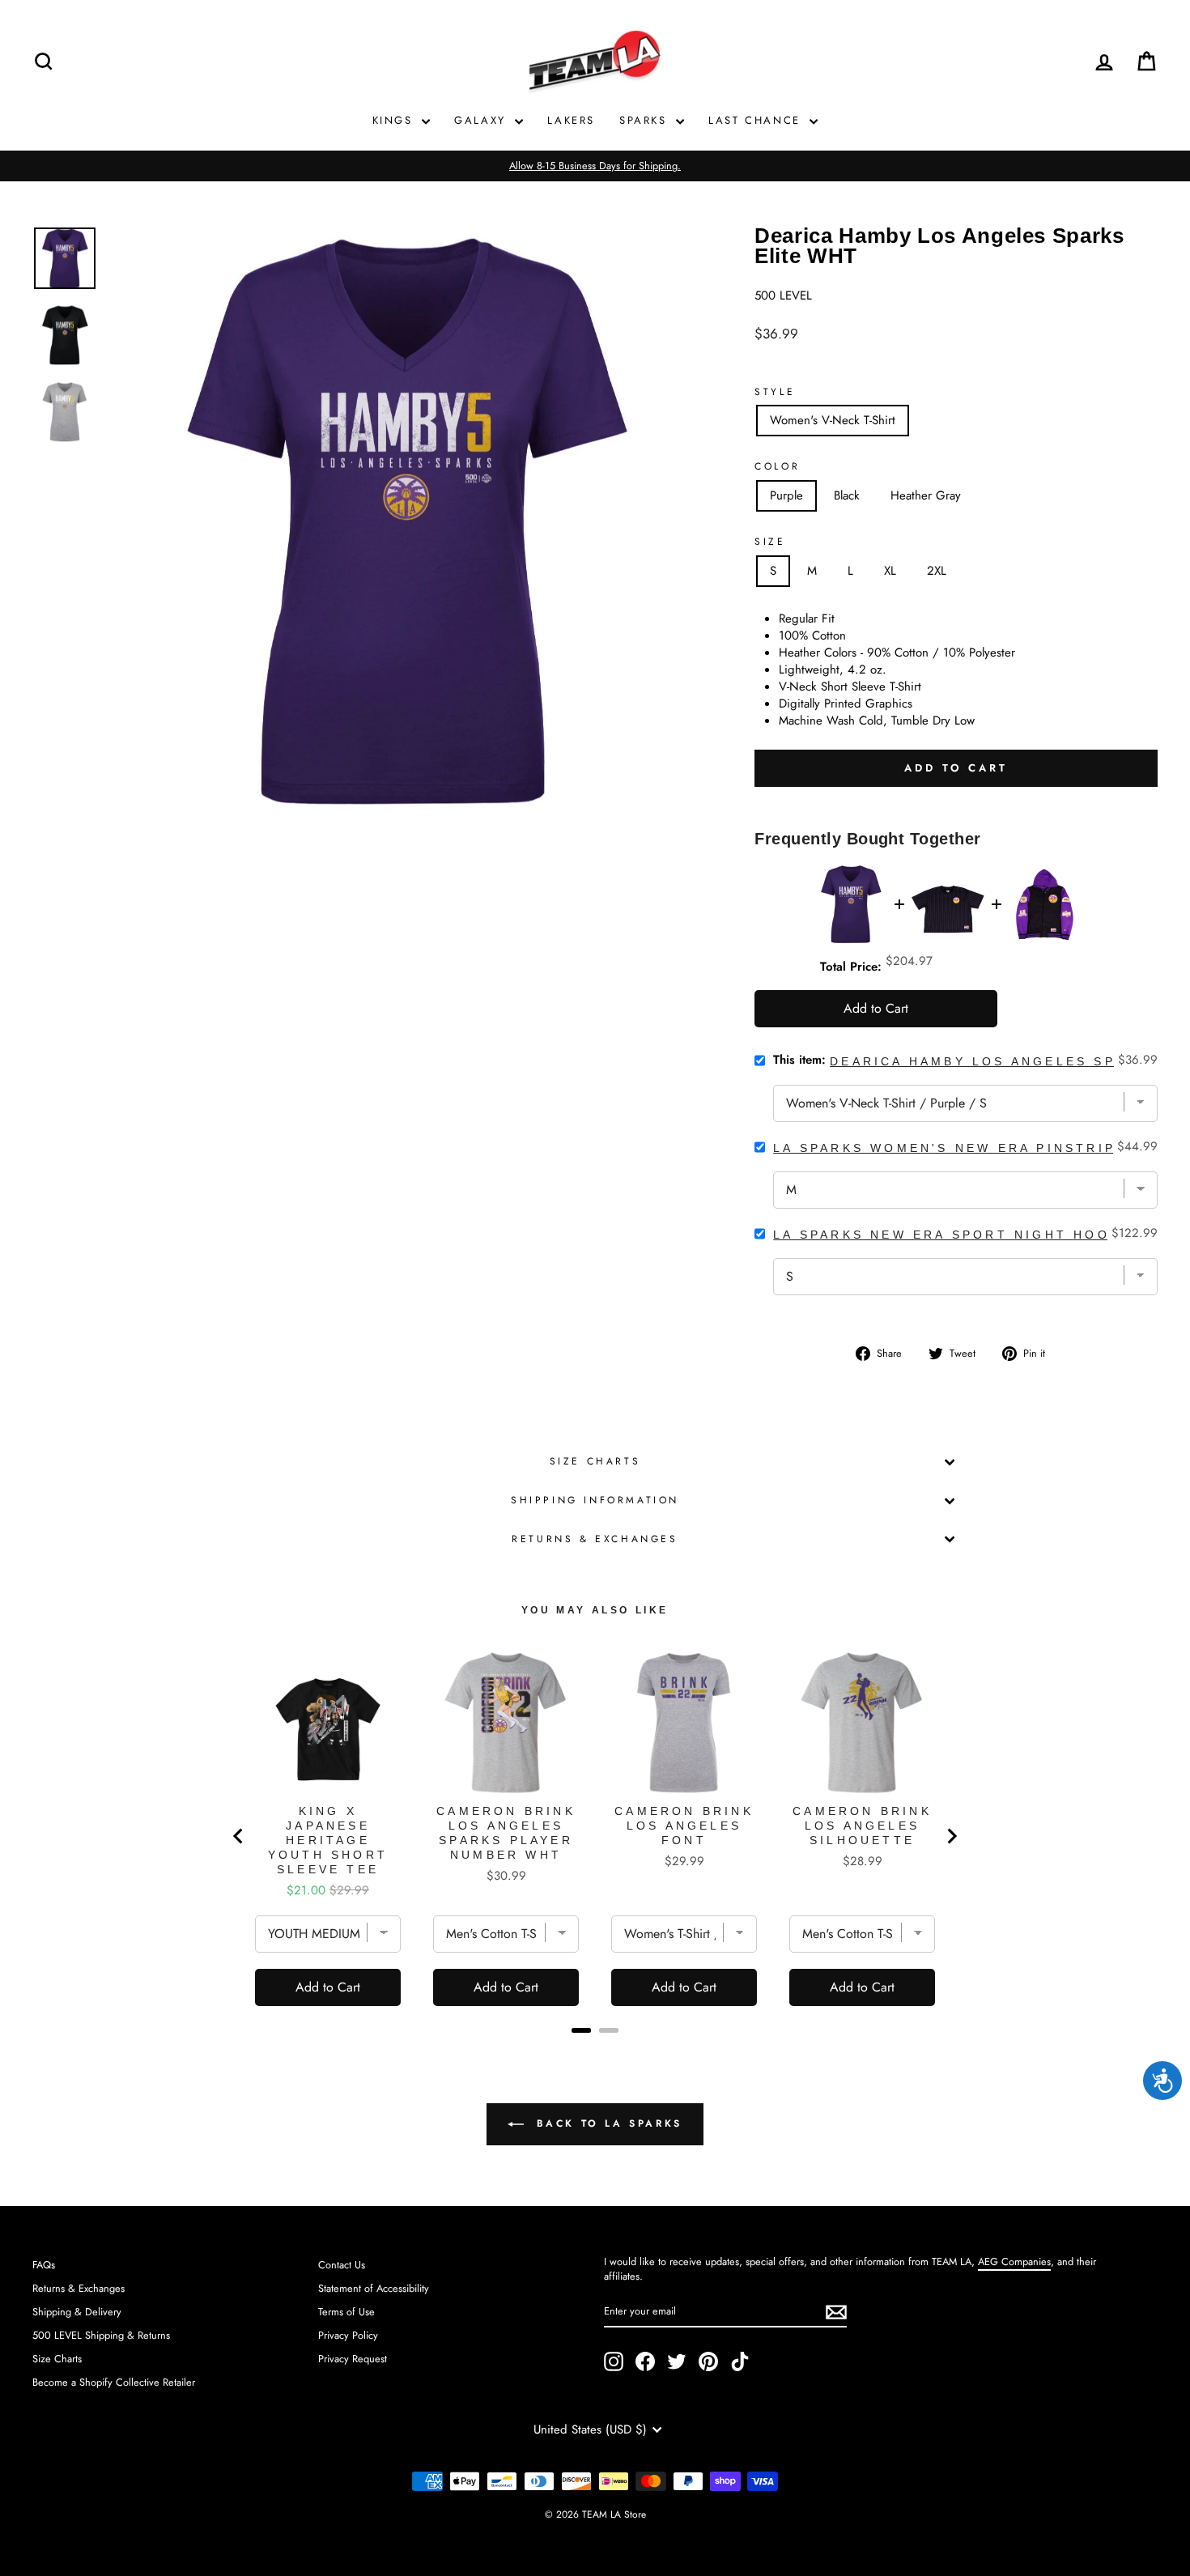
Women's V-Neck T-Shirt (833, 420)
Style (775, 392)
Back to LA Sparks (606, 2123)
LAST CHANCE (757, 120)
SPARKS (646, 120)
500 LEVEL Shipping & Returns (101, 2335)
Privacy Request (353, 2359)
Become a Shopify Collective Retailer (114, 2382)
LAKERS (571, 120)
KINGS (395, 120)
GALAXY (482, 120)
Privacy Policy (348, 2335)
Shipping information (595, 1500)
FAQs (44, 2265)
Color (777, 467)
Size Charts (595, 1461)
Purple (786, 495)
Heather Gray (926, 495)
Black (847, 495)
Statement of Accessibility (374, 2288)
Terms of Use (346, 2312)
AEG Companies (1014, 2261)
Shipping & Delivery (77, 2312)
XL (890, 571)
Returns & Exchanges (595, 1539)
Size (770, 542)
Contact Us (342, 2265)
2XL (937, 571)
